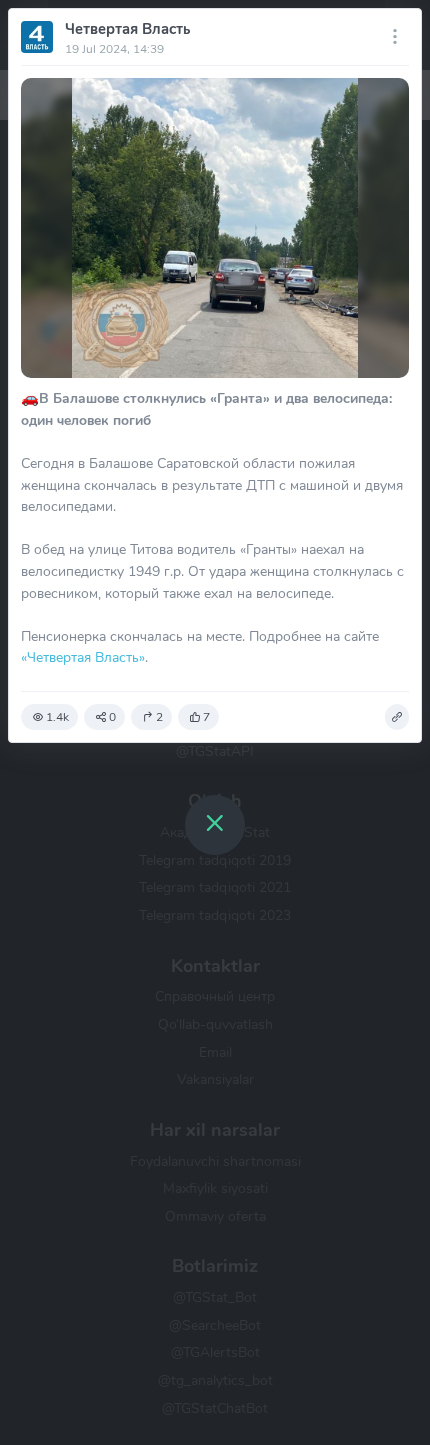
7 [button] (206, 717)
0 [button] (112, 717)
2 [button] (159, 717)
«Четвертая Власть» (83, 657)
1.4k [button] (57, 717)
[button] (397, 717)
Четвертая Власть (127, 29)
